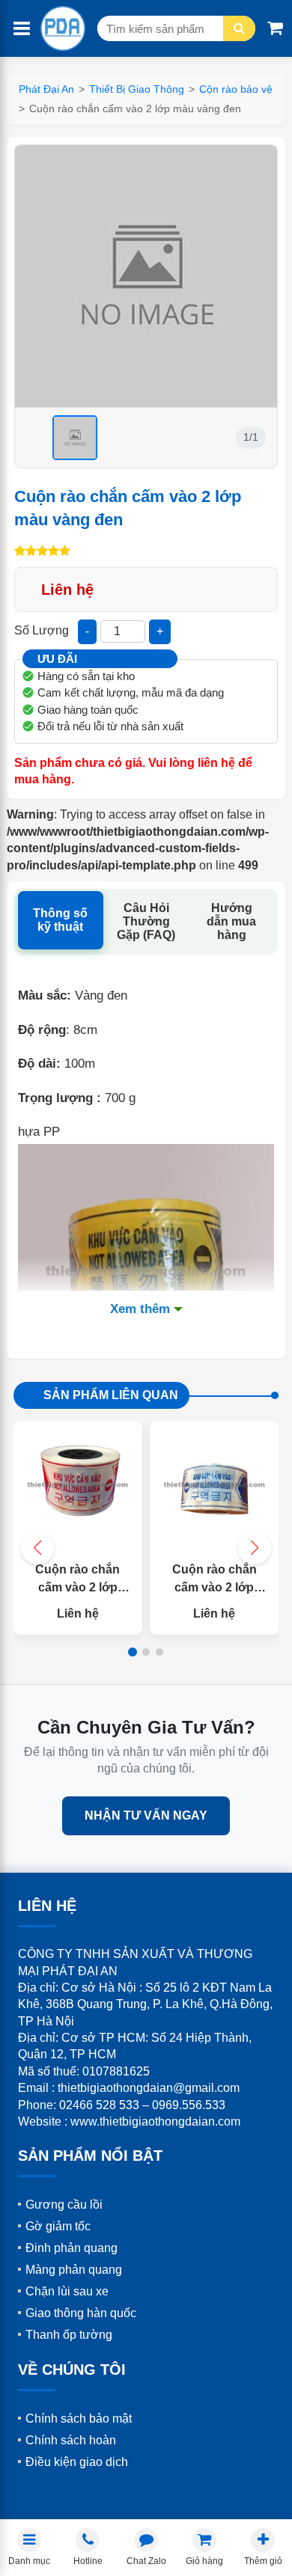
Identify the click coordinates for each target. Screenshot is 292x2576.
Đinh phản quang (72, 2248)
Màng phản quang (74, 2270)
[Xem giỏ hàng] (275, 28)
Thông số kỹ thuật (60, 920)
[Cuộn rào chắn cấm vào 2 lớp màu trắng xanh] (215, 1486)
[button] (255, 1548)
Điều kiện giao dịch (77, 2462)
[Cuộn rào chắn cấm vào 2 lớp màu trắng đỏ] (78, 1486)
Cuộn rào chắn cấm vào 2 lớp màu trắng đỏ (77, 1587)
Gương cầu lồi (64, 2205)
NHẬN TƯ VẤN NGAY (146, 1815)
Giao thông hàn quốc (81, 2313)
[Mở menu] (22, 29)
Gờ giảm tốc (58, 2226)
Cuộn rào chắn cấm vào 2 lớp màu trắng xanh (215, 1587)
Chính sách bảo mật (79, 2419)
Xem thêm (140, 1309)
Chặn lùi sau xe (67, 2291)
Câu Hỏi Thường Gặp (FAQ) (146, 921)
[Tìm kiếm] (239, 28)
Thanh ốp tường (69, 2335)
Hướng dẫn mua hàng (231, 921)
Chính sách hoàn (71, 2440)
